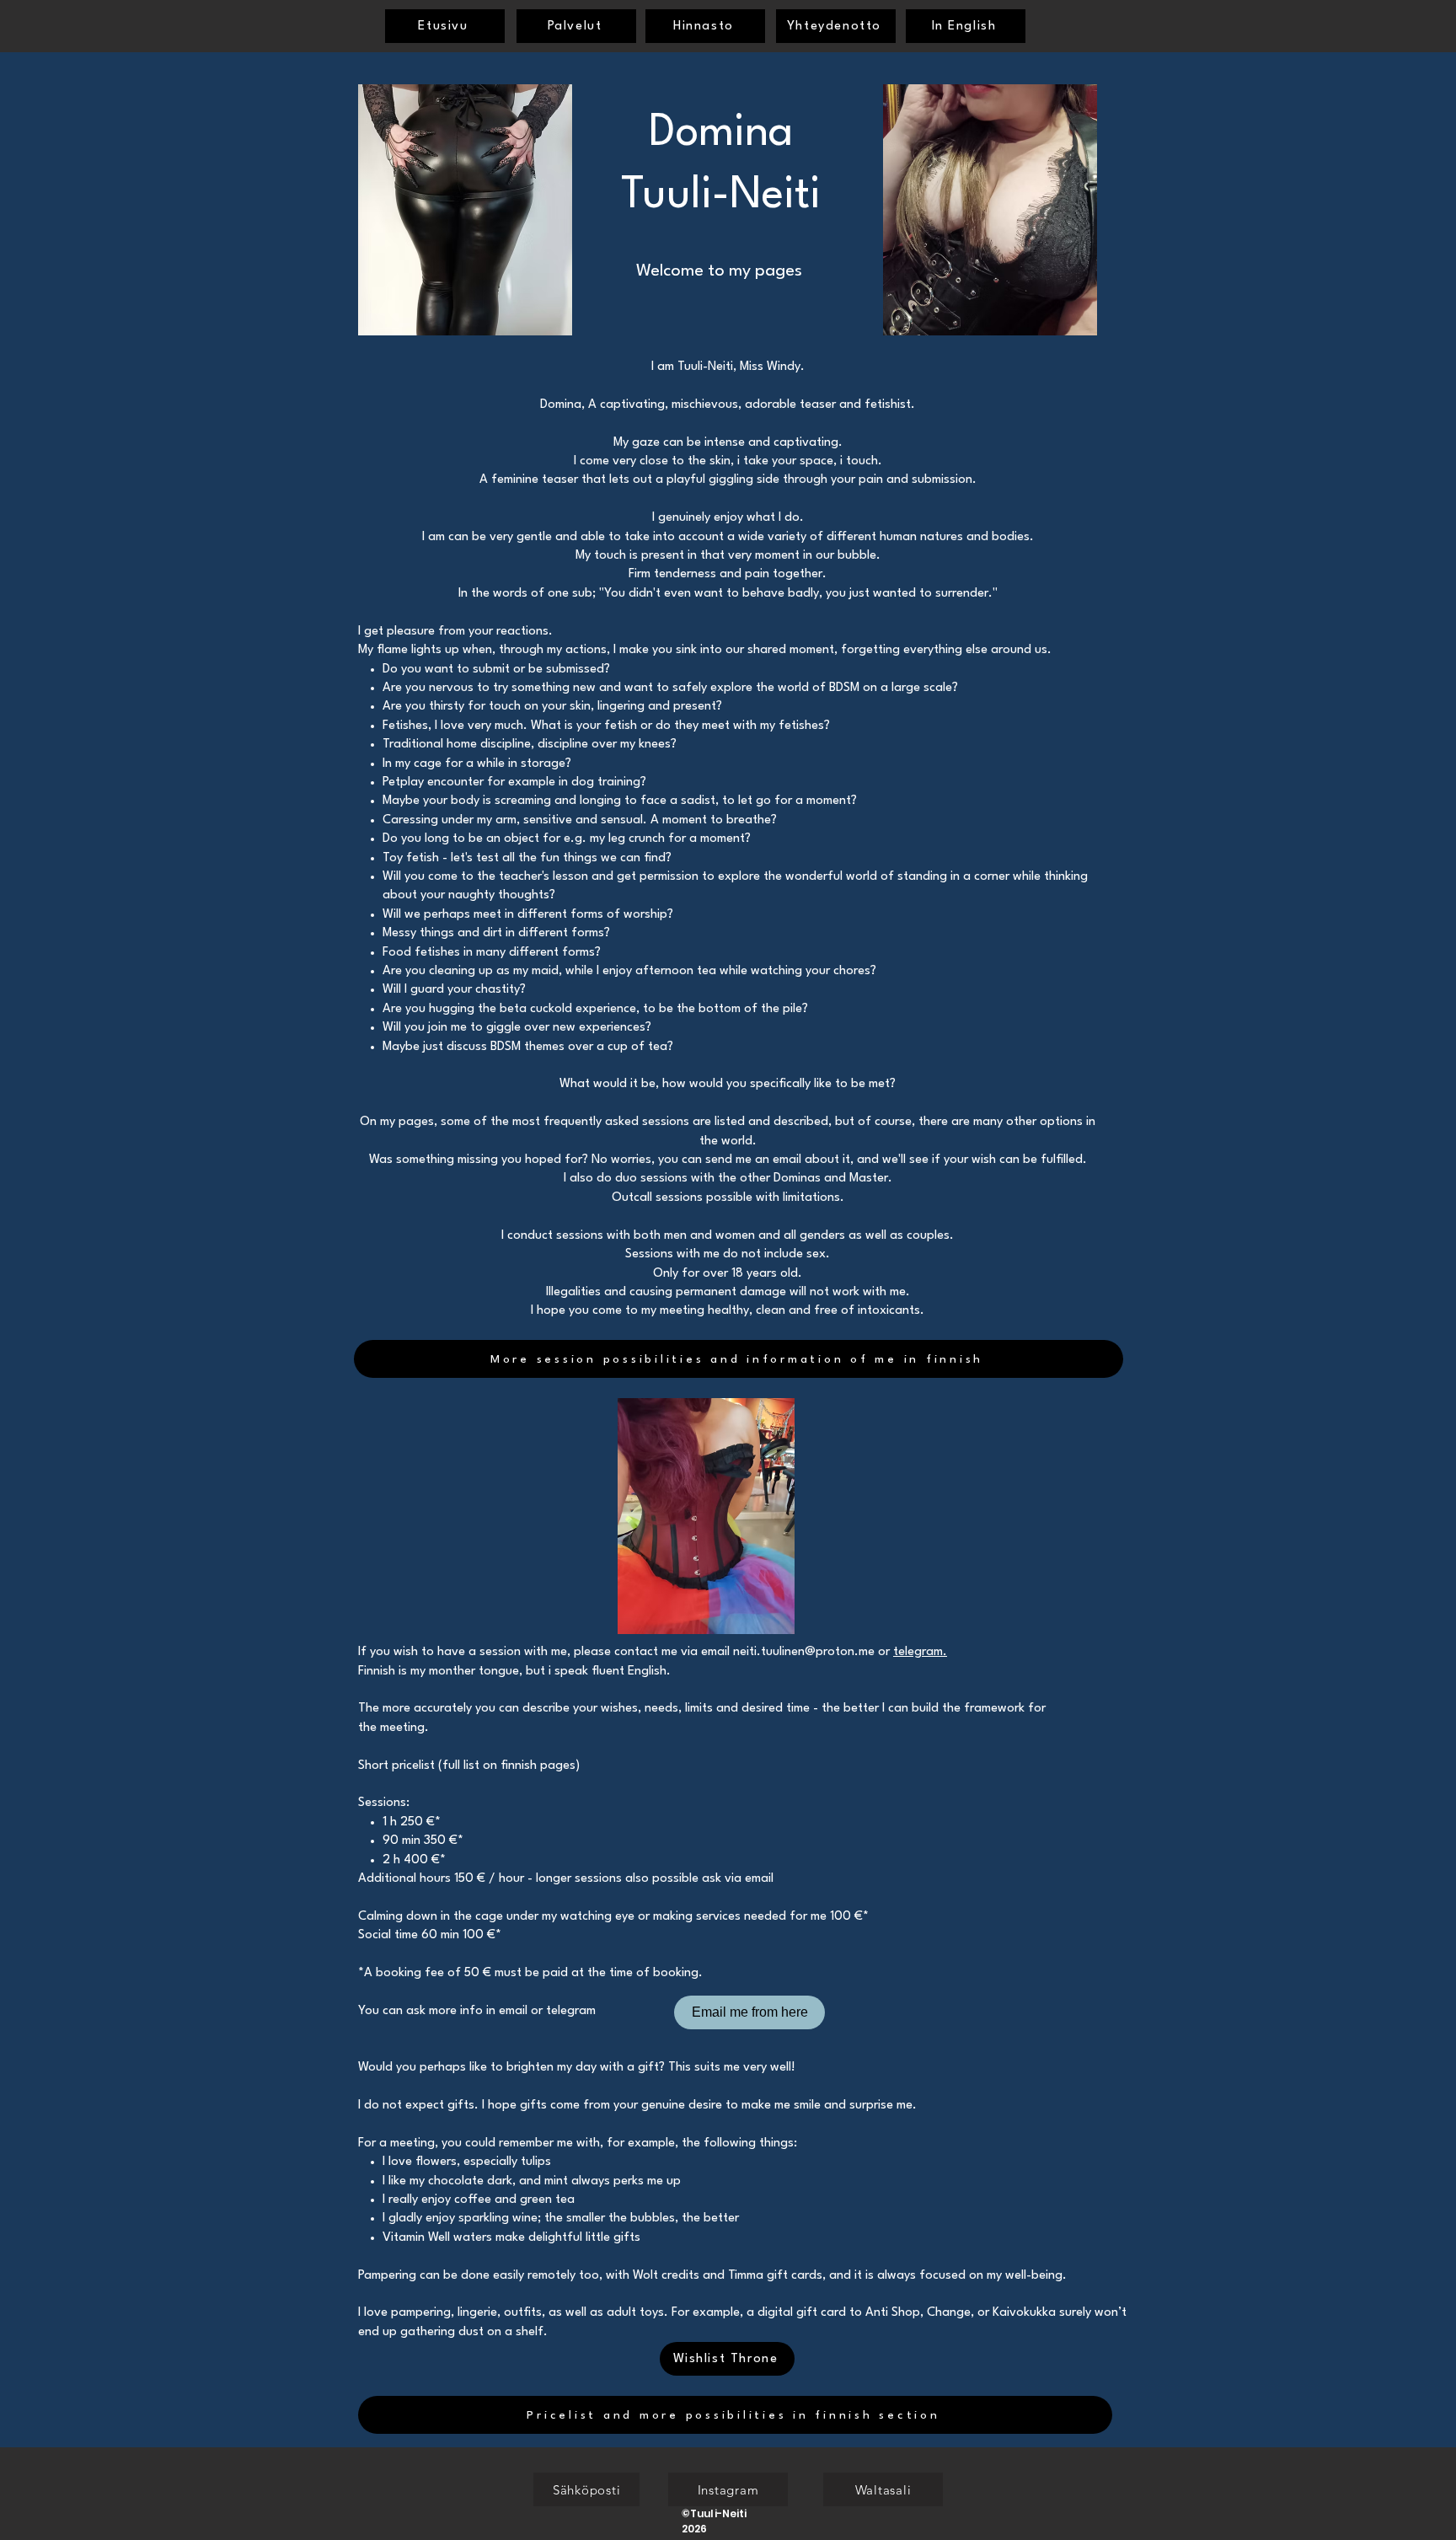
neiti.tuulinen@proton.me (804, 1652)
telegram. (920, 1652)
